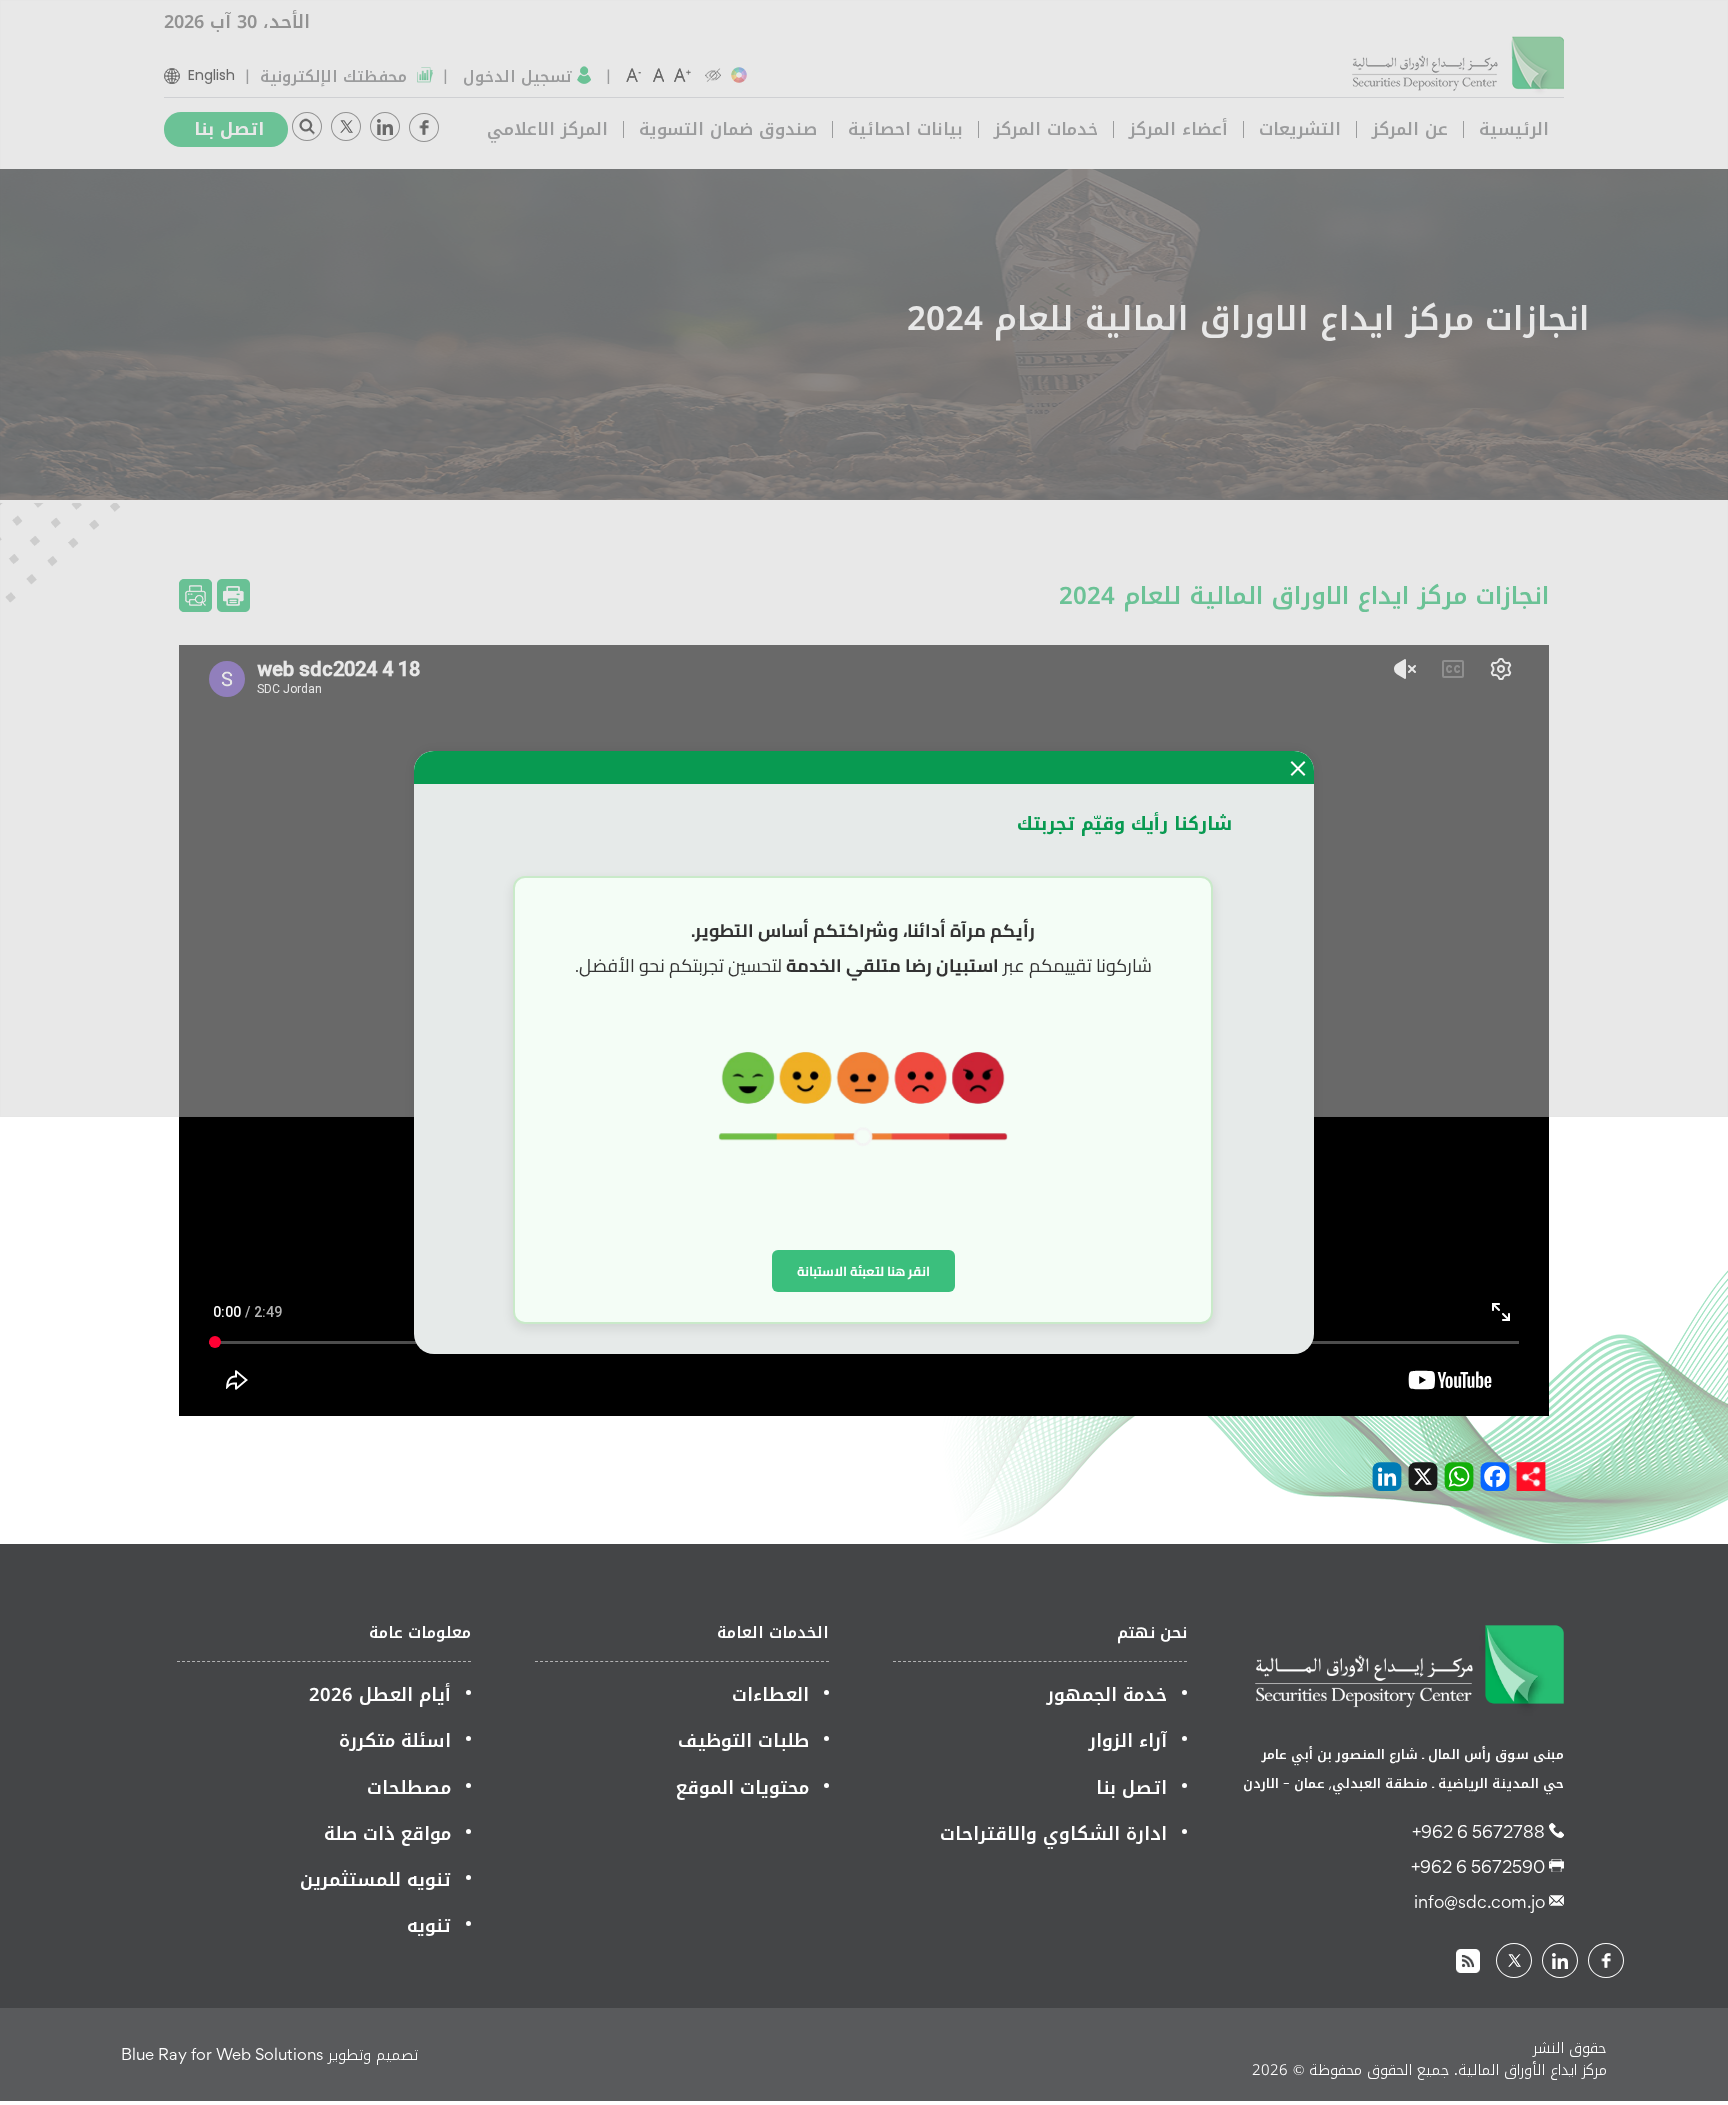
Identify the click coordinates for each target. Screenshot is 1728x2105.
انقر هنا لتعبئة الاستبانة (863, 1271)
